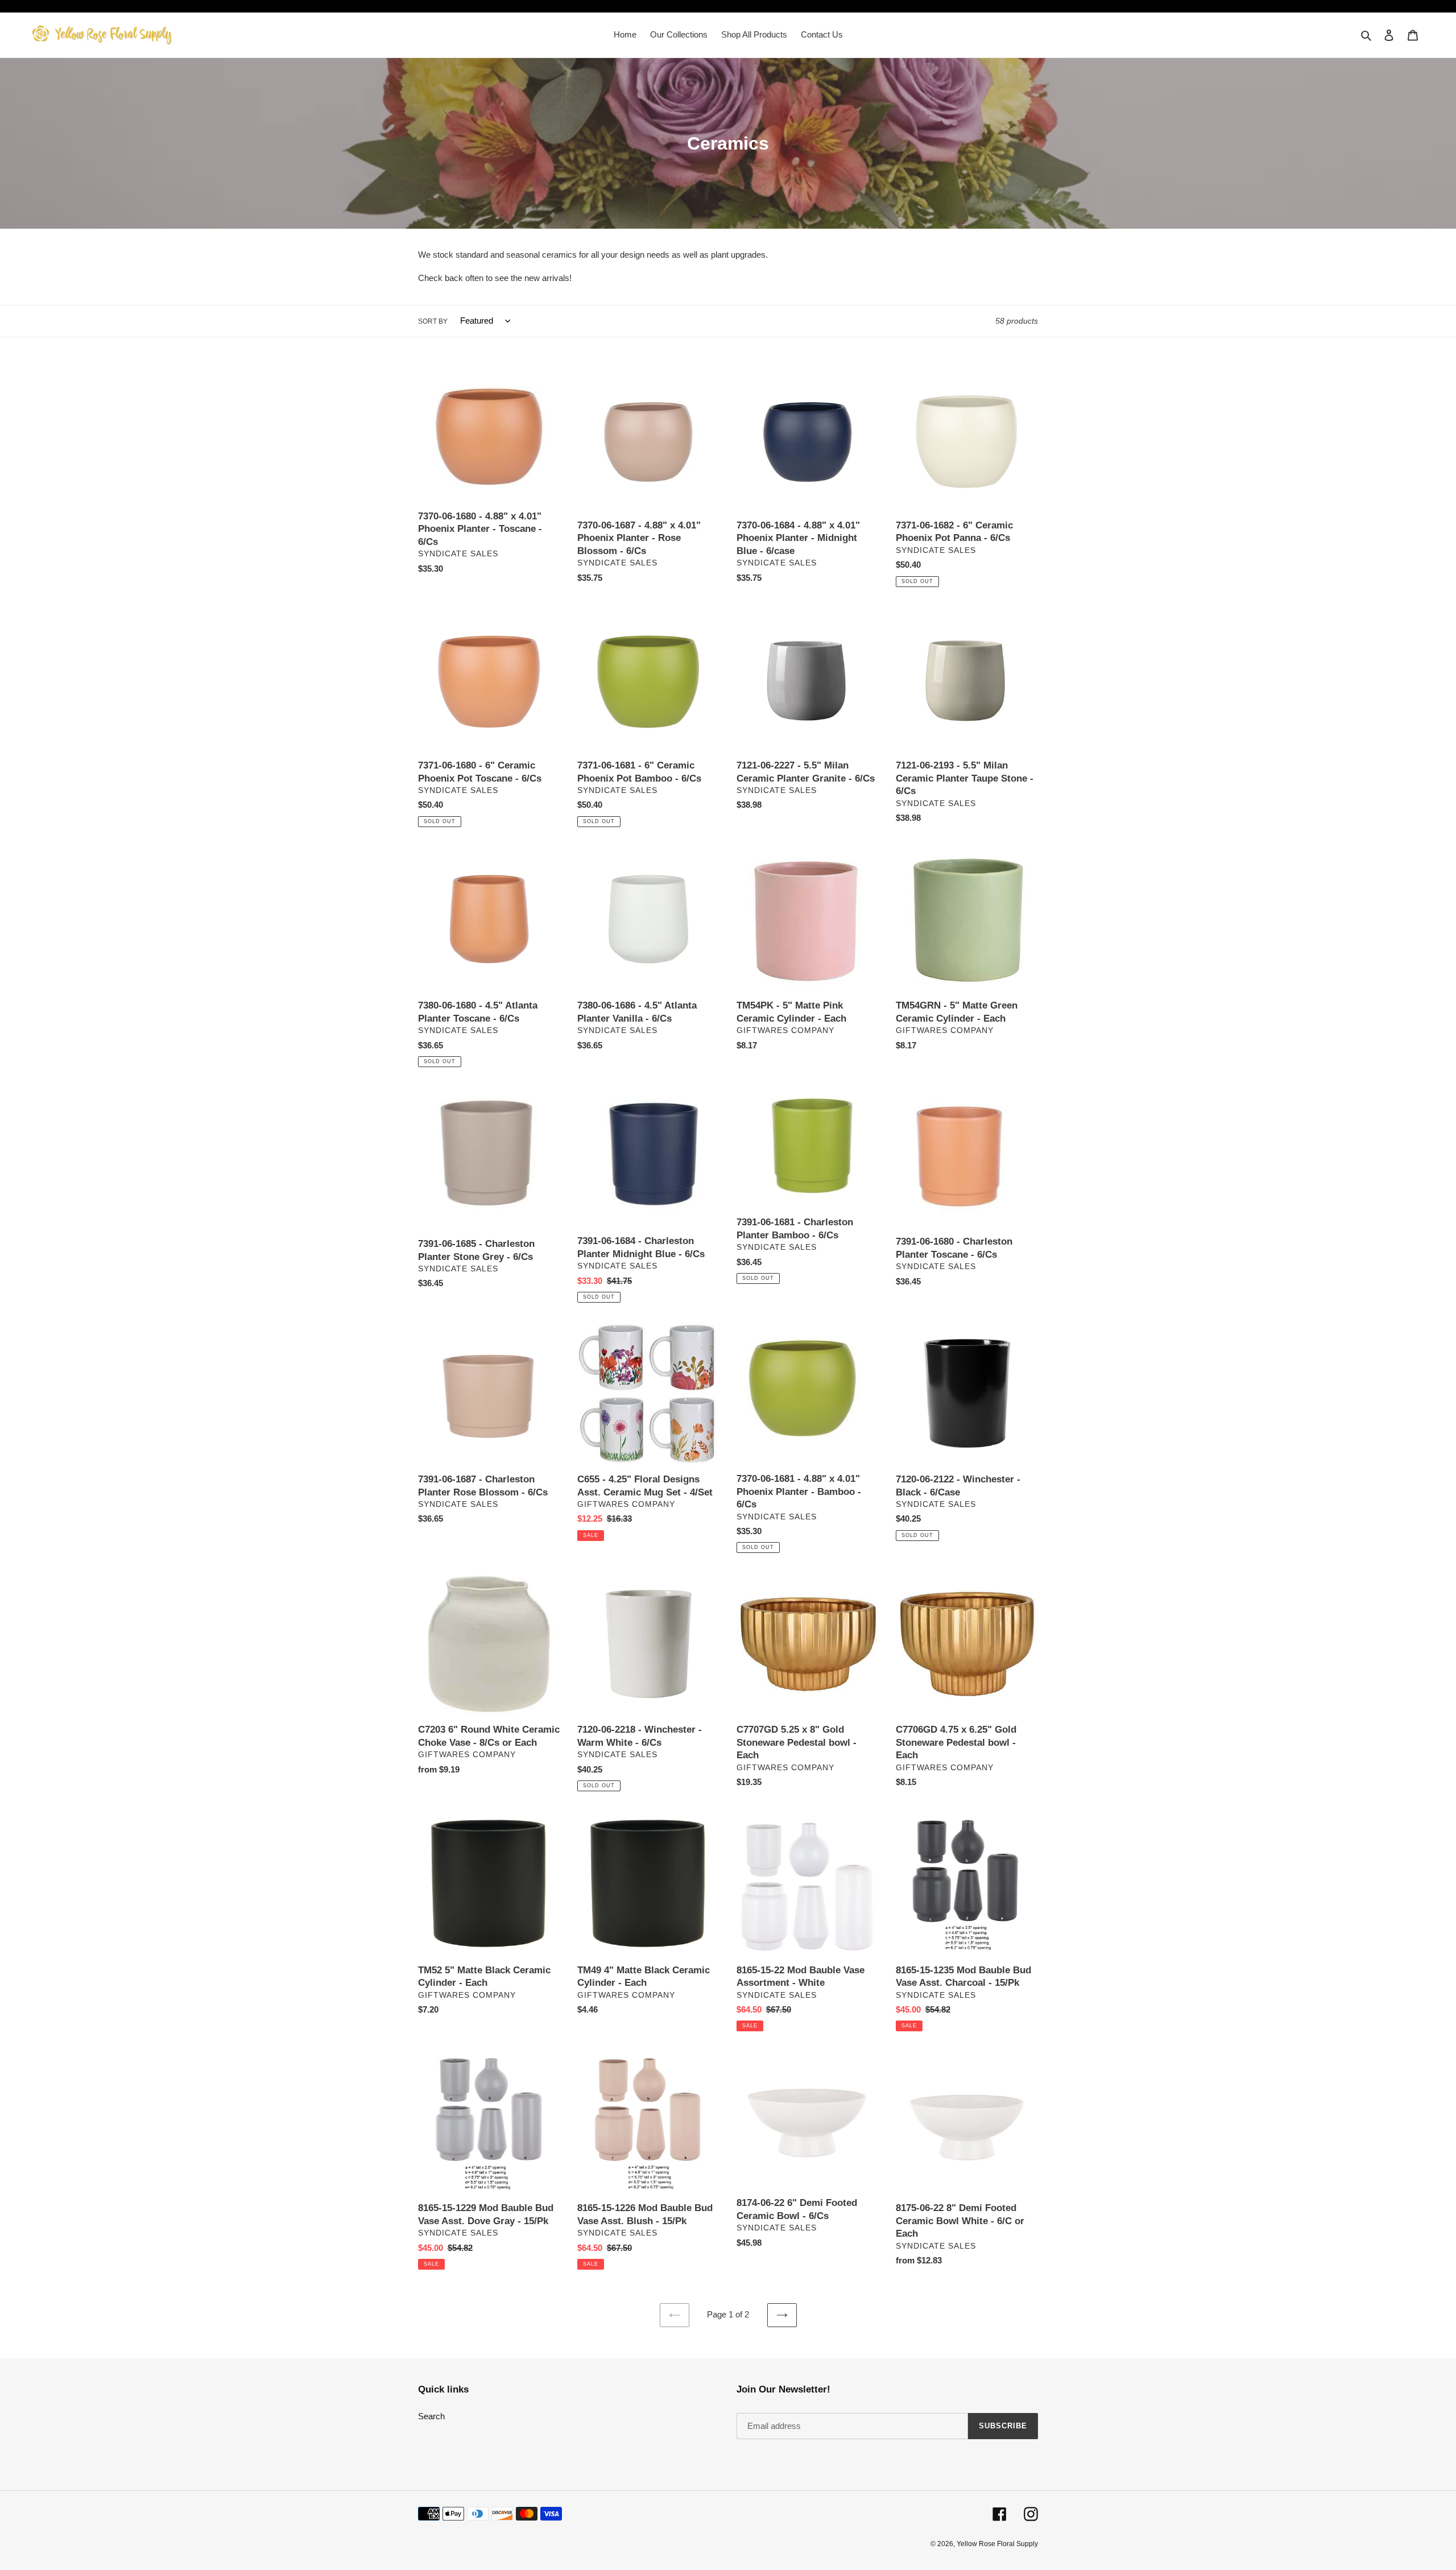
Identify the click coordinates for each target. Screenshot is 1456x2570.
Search (431, 2416)
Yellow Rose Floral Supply (997, 2544)
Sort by (433, 321)
